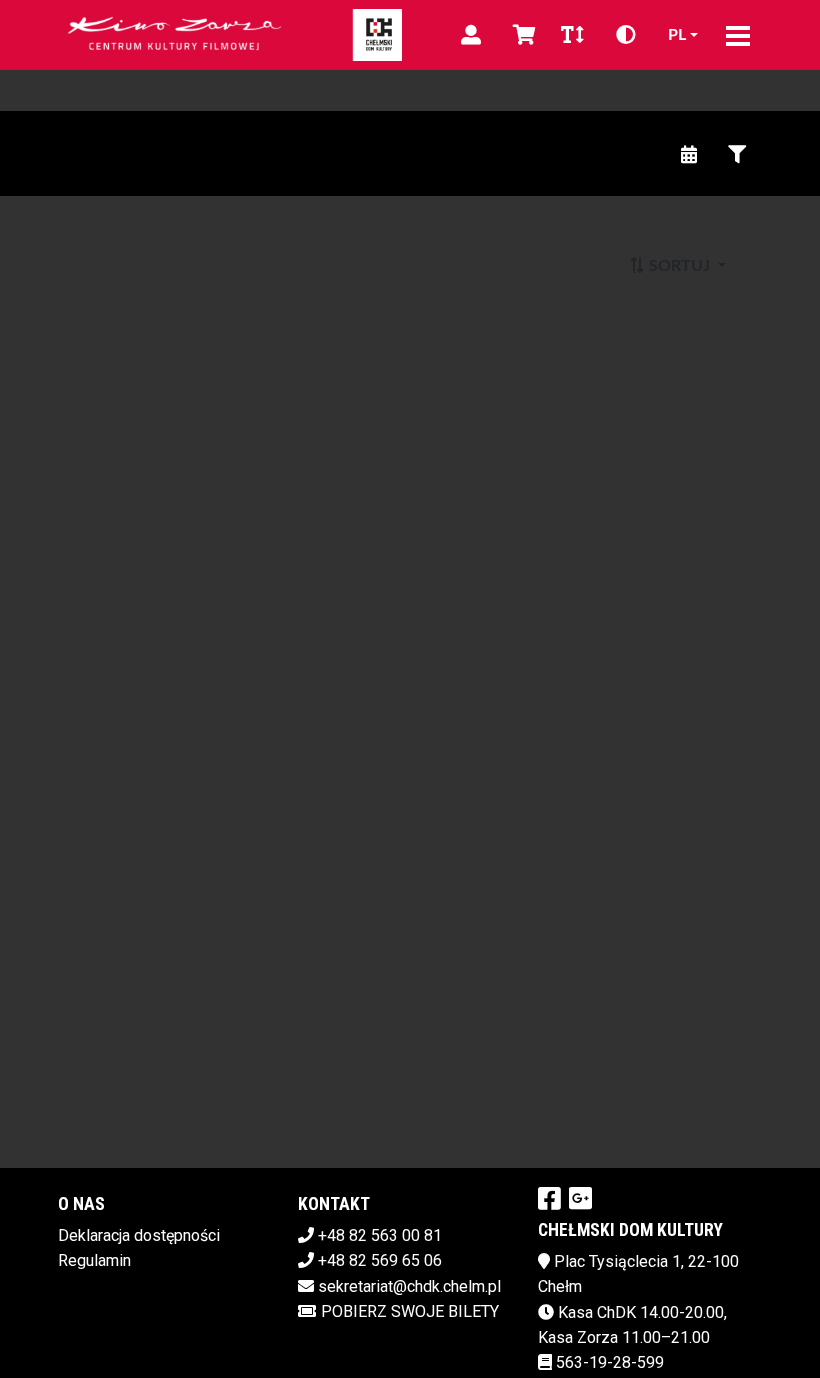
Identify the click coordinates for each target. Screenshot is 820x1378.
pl (677, 35)
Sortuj (679, 266)
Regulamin (94, 1260)
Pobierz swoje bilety (410, 1311)
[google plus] (580, 1198)
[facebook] (549, 1198)
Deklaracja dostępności (139, 1235)
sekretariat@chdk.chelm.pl (409, 1286)
